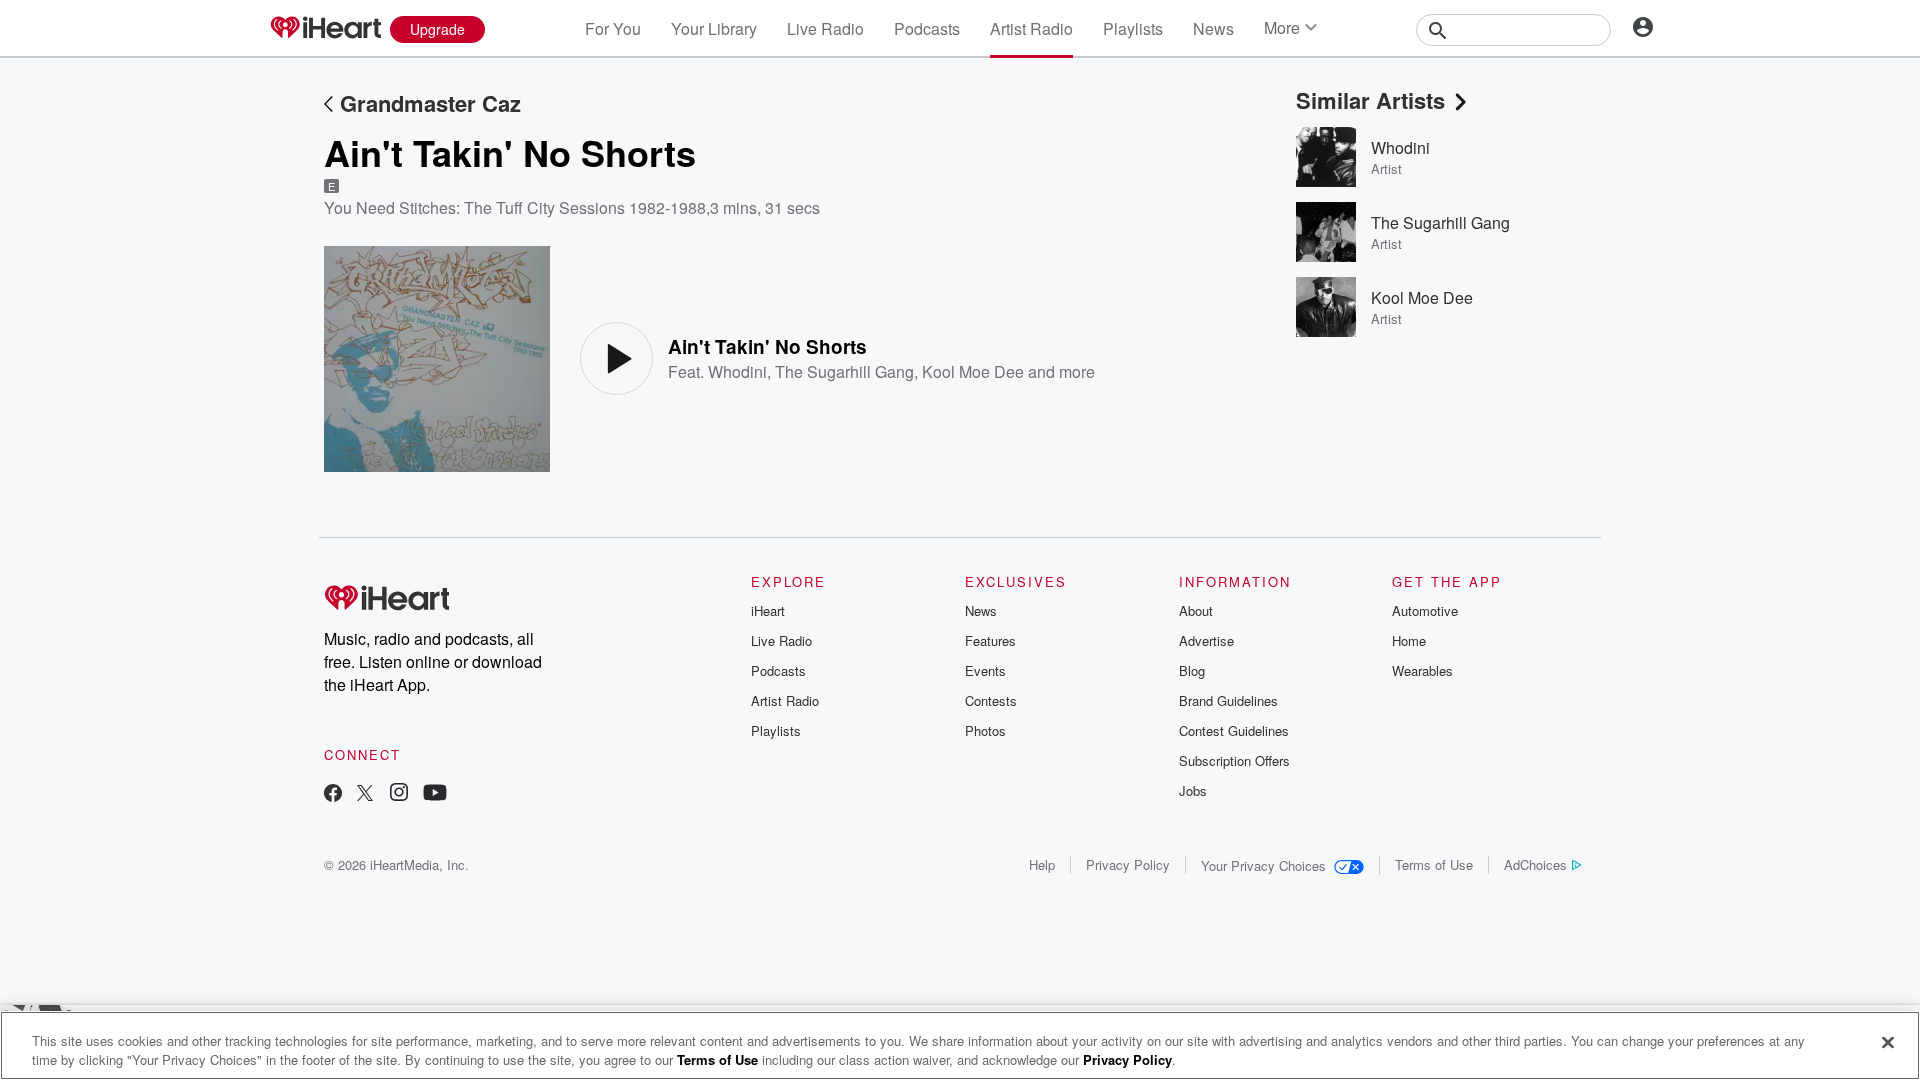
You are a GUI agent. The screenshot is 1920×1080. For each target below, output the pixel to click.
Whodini (737, 371)
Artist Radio (1031, 28)
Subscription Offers (1234, 760)
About (1196, 610)
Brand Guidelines (1228, 700)
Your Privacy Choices (1263, 865)
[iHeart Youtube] (435, 794)
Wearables (1422, 670)
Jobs (1193, 790)
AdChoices (1535, 864)
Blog (1192, 670)
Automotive (1425, 610)
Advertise (1206, 640)
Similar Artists (1370, 100)
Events (985, 670)
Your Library (714, 28)
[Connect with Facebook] (333, 794)
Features (990, 640)
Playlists (1133, 28)
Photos (985, 730)
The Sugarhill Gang (844, 371)
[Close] (1888, 1043)
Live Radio (825, 28)
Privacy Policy (1128, 864)
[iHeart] (325, 29)
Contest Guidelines (1234, 730)
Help (1042, 864)
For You (613, 28)
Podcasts (927, 28)
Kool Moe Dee (973, 371)
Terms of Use (1434, 864)
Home (1409, 640)
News (1213, 28)
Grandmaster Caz (430, 103)
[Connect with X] (365, 794)
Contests (991, 700)
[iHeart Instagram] (399, 794)
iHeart (768, 610)
